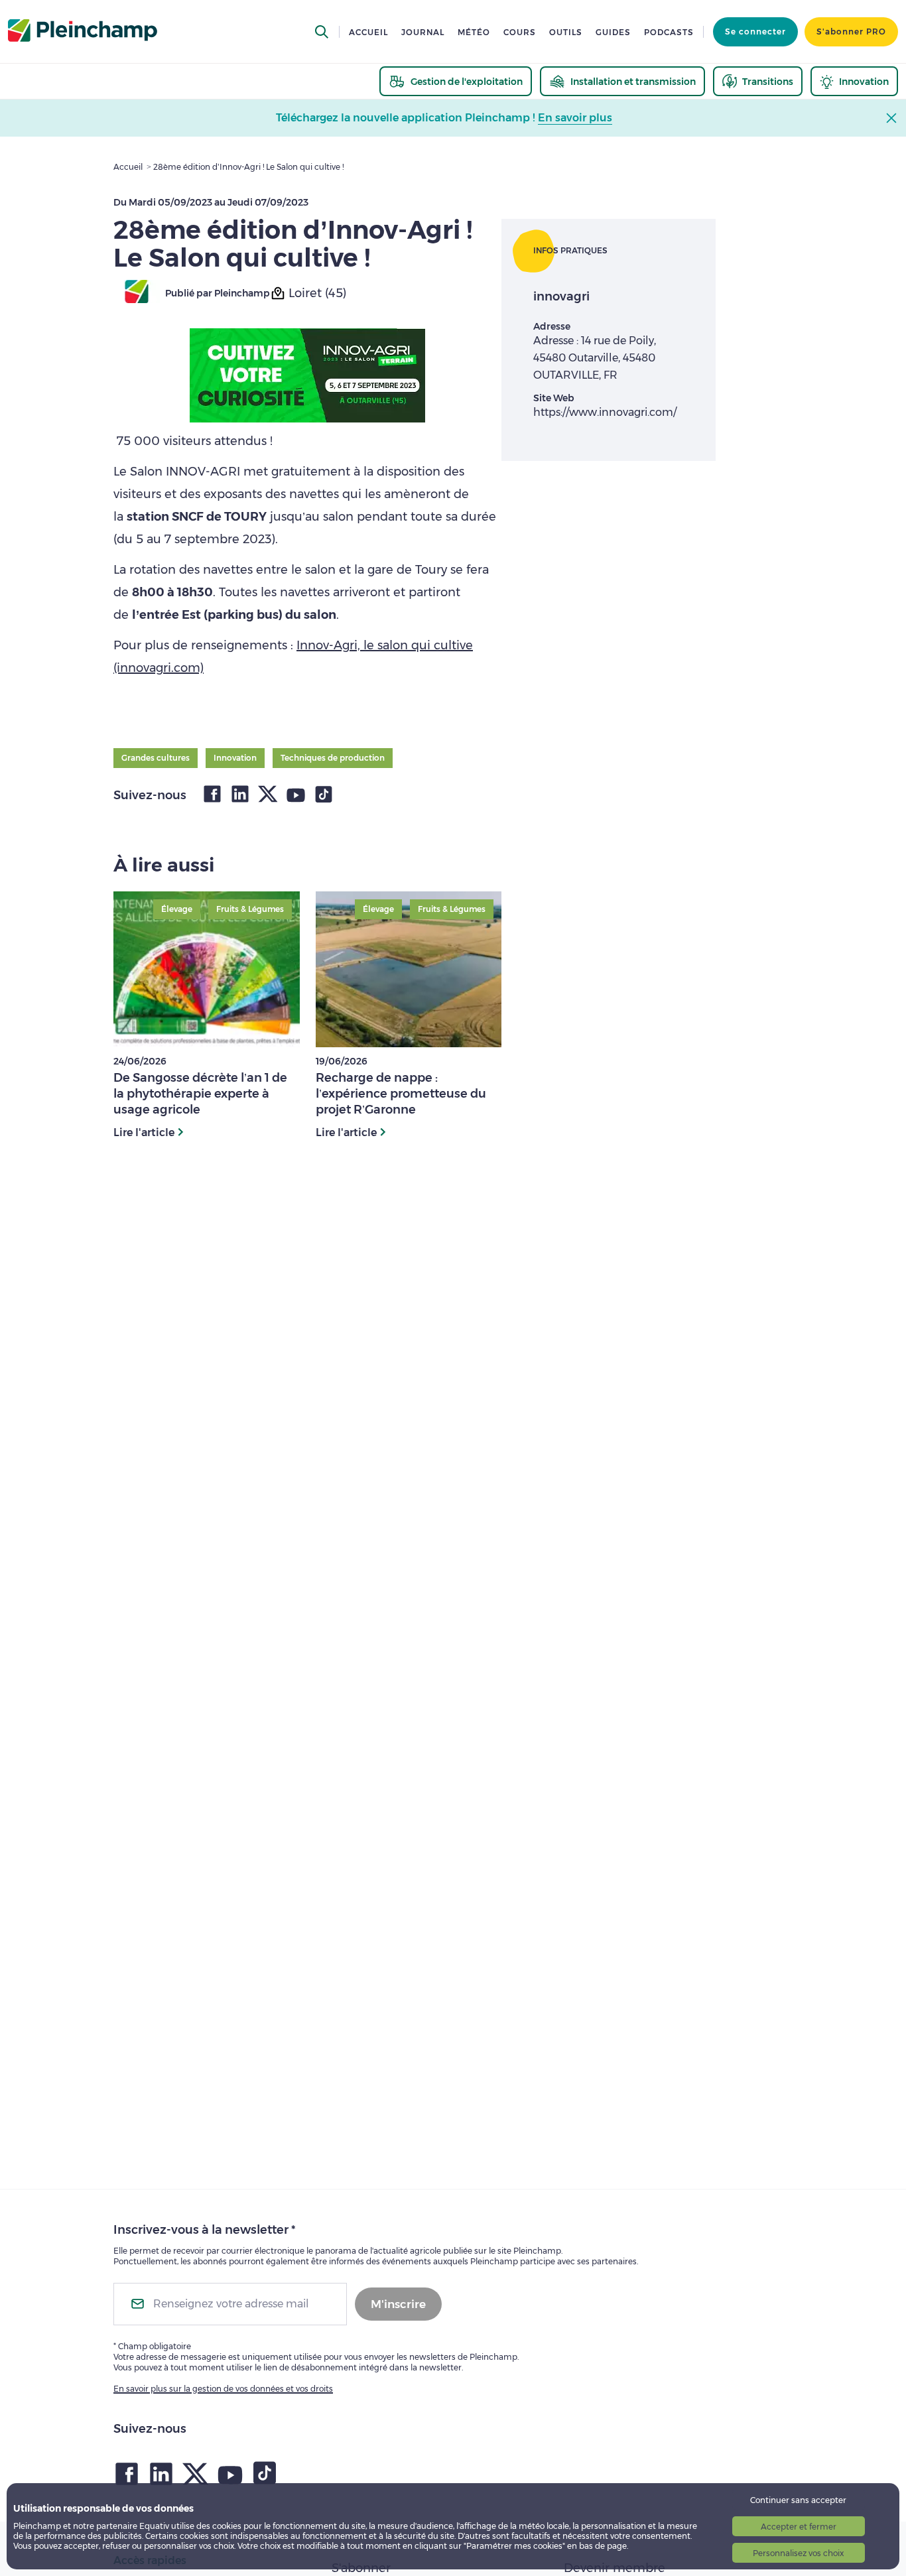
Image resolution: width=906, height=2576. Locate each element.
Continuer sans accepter (798, 2500)
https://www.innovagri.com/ (605, 412)
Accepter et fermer (799, 2527)
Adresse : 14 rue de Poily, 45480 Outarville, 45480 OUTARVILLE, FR (595, 358)
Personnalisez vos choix (798, 2553)
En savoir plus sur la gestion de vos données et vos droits (223, 2389)
